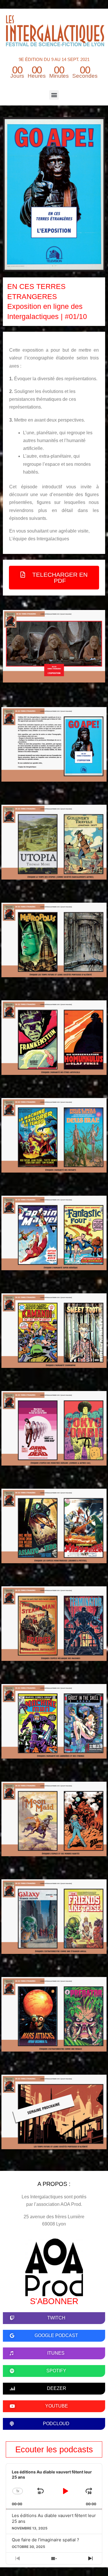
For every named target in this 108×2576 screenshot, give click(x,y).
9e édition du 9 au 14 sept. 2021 (54, 59)
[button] (54, 95)
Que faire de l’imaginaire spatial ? (46, 2540)
